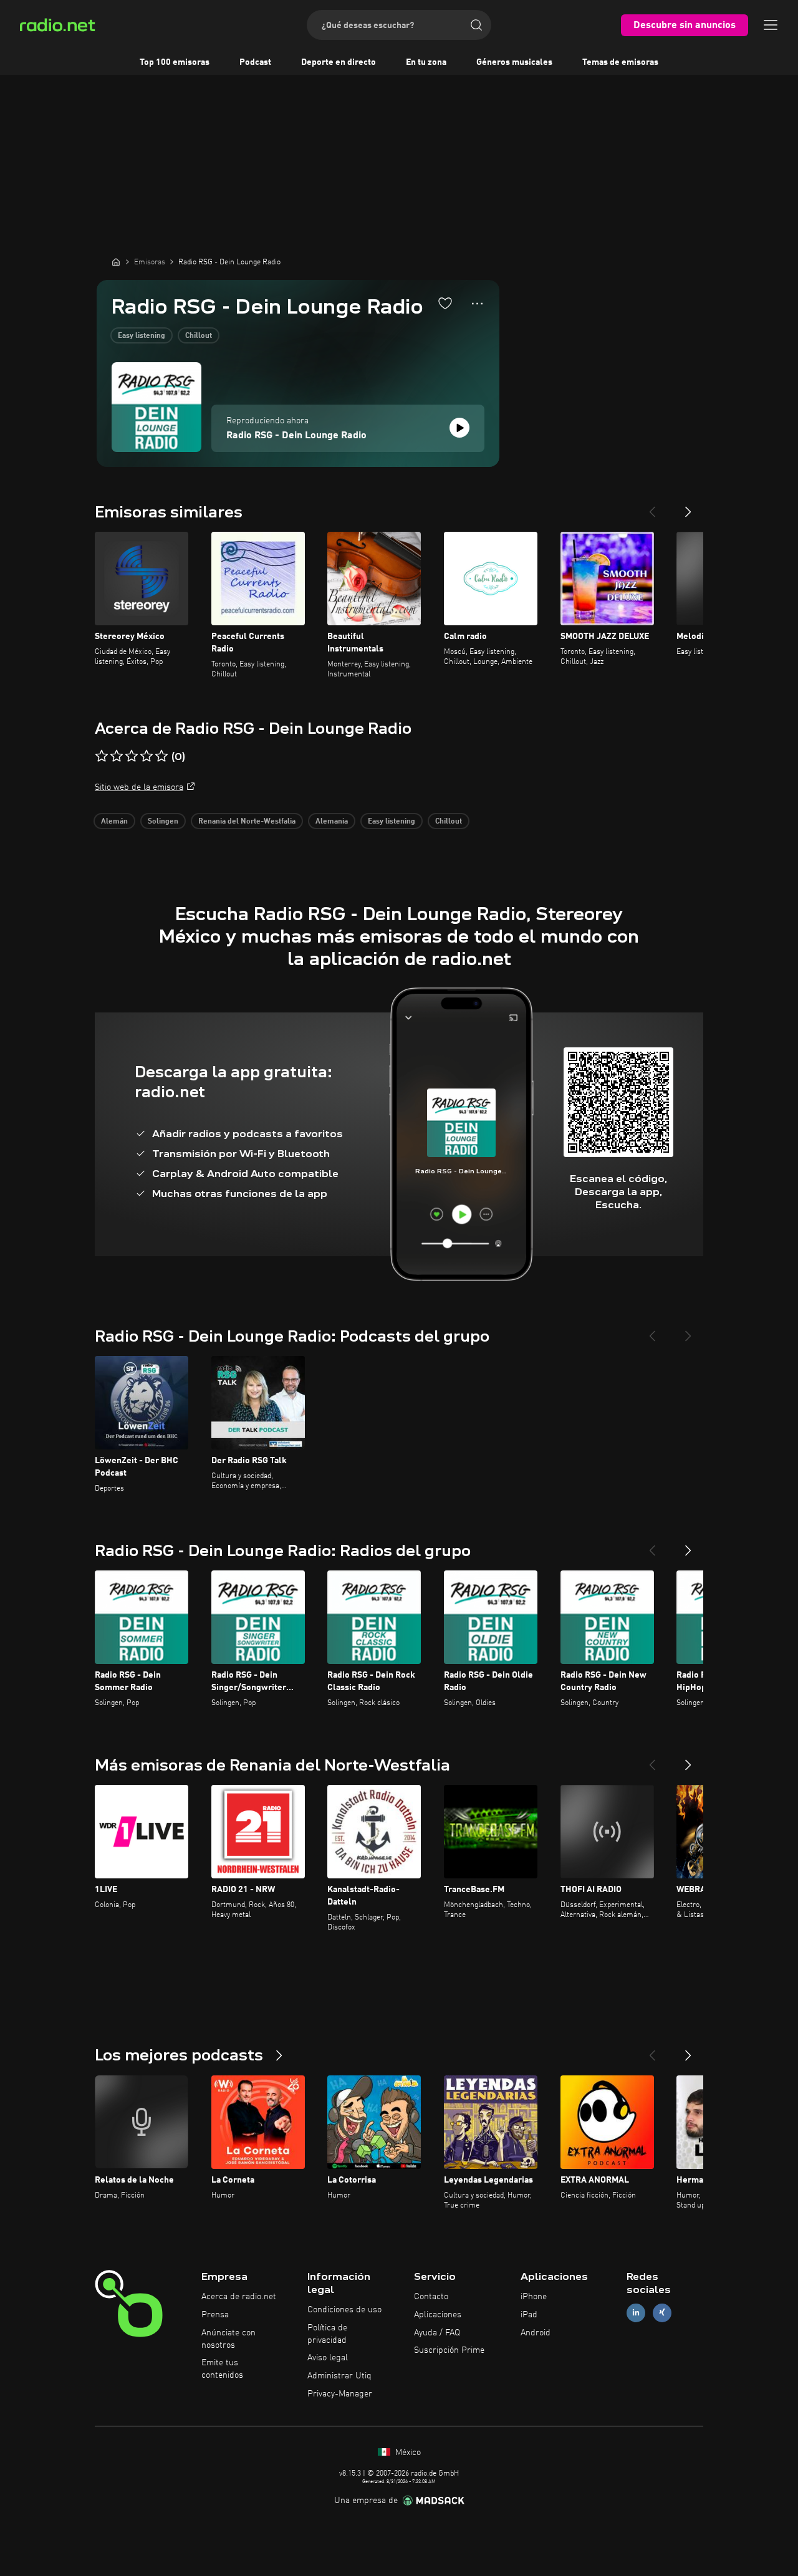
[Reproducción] (459, 428)
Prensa (215, 2315)
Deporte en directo (339, 62)
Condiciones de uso (344, 2310)
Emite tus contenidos (222, 2369)
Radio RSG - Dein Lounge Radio (296, 436)
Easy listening (142, 336)
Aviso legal (328, 2358)
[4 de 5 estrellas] (147, 756)
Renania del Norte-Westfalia (247, 822)
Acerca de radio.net (239, 2297)
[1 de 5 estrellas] (102, 756)
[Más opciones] (477, 304)
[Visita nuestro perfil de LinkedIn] (636, 2313)
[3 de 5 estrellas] (132, 756)
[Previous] (652, 507)
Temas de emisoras (620, 62)
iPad (529, 2315)
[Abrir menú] (771, 25)
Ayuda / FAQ (437, 2333)
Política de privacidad (327, 2334)
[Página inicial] (116, 262)
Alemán (114, 822)
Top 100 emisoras (175, 62)
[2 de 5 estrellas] (117, 756)
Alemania (332, 822)
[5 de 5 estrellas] (161, 756)
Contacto (431, 2297)
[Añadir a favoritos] (445, 303)
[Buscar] (476, 25)
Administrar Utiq (339, 2376)
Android (536, 2333)
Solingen (163, 822)
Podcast (255, 62)
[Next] (688, 507)
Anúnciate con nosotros (228, 2339)
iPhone (534, 2297)
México (407, 2453)
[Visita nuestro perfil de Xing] (662, 2313)
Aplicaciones (438, 2315)
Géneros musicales (514, 62)
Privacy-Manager (340, 2394)
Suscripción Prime (449, 2350)
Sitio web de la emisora (139, 787)
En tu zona (426, 62)
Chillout (199, 336)
